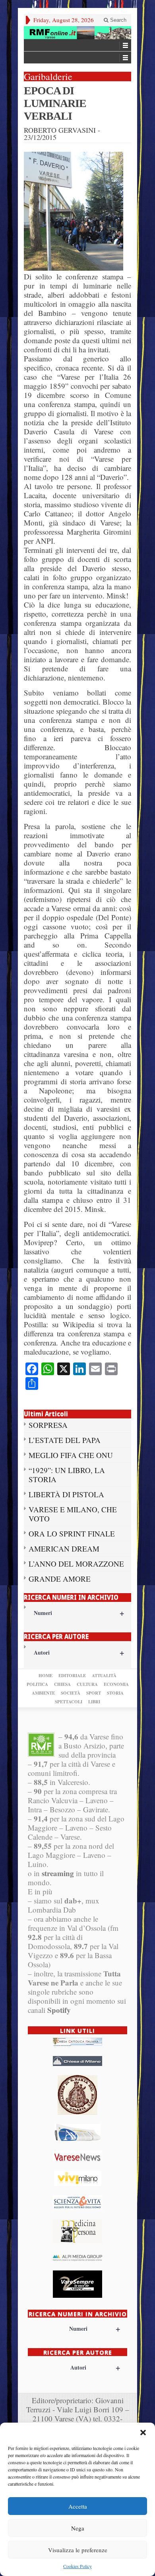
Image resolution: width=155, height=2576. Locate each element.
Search (117, 20)
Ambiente (43, 1693)
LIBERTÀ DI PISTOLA (66, 1494)
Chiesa (62, 1684)
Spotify (59, 2010)
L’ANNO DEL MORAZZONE (76, 1564)
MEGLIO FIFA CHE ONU (71, 1455)
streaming (58, 1873)
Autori (79, 1652)
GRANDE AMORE (60, 1579)
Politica (37, 1684)
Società (71, 1693)
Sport (94, 1693)
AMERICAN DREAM (64, 1549)
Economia (116, 1684)
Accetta (78, 2506)
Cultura (87, 1684)
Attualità (104, 1676)
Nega (78, 2528)
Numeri (79, 1613)
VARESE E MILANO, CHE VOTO (73, 1514)
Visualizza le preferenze (78, 2550)
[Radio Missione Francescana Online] (77, 33)
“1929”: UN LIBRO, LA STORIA (67, 1475)
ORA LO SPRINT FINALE (72, 1534)
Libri (94, 1702)
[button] (143, 2433)
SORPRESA (48, 1425)
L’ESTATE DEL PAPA (65, 1440)
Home (46, 1676)
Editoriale (72, 1676)
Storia (115, 1693)
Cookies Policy (77, 2566)
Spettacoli (69, 1702)
